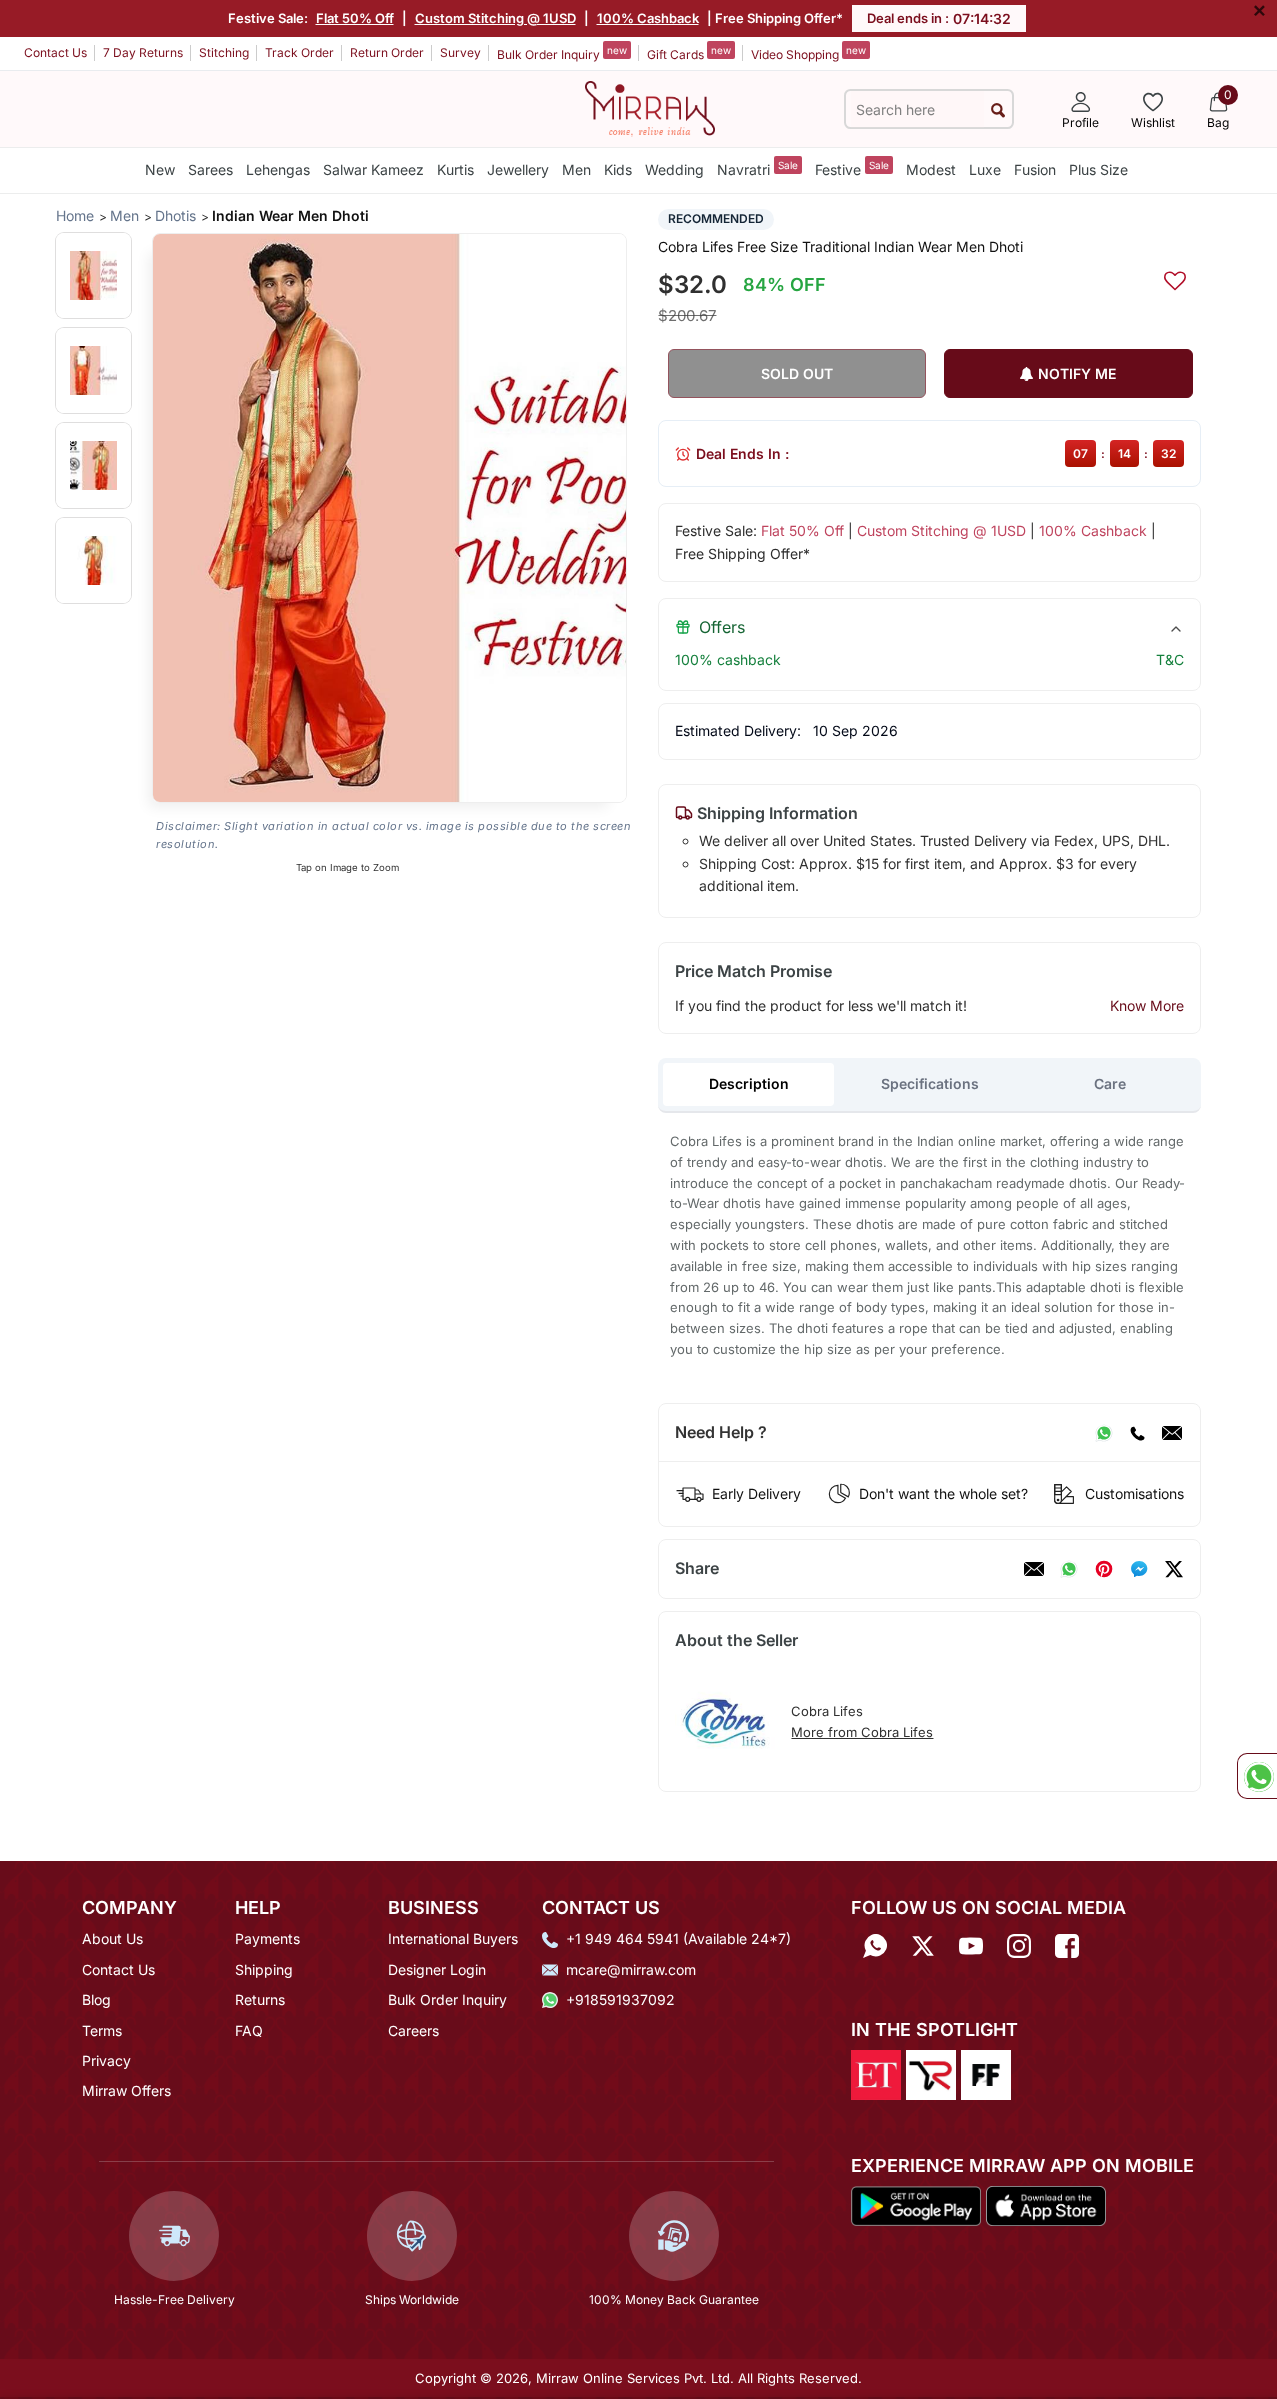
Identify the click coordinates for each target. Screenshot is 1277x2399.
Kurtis (455, 169)
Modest (931, 169)
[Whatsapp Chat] (1257, 1776)
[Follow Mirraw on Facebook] (1067, 1945)
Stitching (224, 52)
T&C (1170, 659)
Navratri (757, 168)
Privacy (106, 2060)
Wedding (674, 169)
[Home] (650, 107)
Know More (1147, 1005)
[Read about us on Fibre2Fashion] (986, 2073)
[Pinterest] (1104, 1569)
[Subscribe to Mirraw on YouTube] (971, 1945)
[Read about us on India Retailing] (931, 2073)
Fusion (1035, 169)
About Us (112, 1938)
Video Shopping (808, 53)
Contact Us (55, 52)
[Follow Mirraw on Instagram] (1019, 1945)
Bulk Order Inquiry (562, 53)
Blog (96, 1999)
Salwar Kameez (373, 169)
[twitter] (1174, 1569)
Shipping (264, 1969)
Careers (413, 2030)
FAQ (249, 2030)
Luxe (985, 169)
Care (1110, 1083)
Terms (102, 2030)
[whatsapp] (1069, 1569)
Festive (852, 168)
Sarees (210, 169)
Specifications (930, 1083)
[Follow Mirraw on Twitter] (923, 1945)
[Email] (1172, 1433)
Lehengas (278, 169)
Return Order (387, 52)
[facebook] (1139, 1569)
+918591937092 (620, 1999)
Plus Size (1098, 169)
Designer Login (437, 1969)
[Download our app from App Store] (1045, 2205)
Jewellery (518, 169)
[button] (93, 275)
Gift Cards (689, 53)
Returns (260, 1999)
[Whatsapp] (875, 1945)
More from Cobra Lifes (862, 1732)
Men (576, 169)
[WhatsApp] (1104, 1433)
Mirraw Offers (126, 2090)
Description (749, 1083)
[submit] (998, 109)
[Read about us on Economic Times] (876, 2073)
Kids (618, 169)
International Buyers (453, 1938)
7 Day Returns (143, 52)
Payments (267, 1938)
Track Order (299, 52)
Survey (460, 52)
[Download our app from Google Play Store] (916, 2205)
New (160, 169)
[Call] (1137, 1433)
